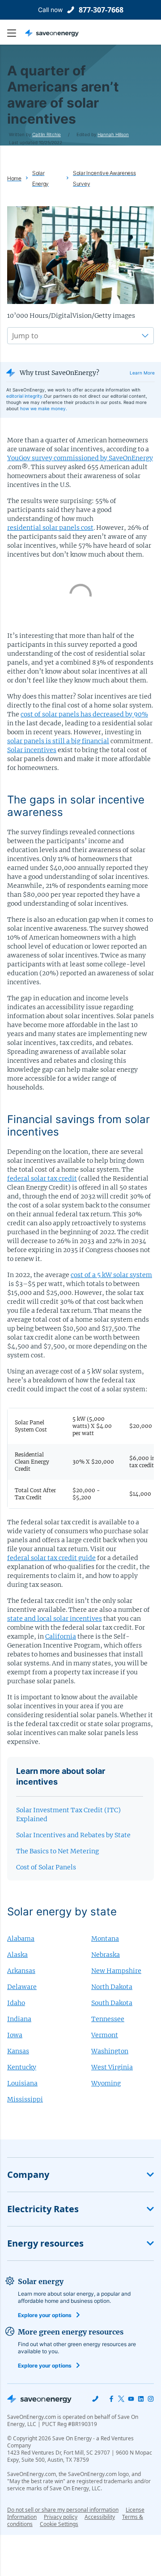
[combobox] (13, 336)
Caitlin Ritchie (47, 134)
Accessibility (100, 2517)
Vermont (105, 2035)
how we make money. (44, 408)
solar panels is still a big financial (58, 741)
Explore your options (45, 2315)
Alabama (21, 1939)
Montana (105, 1939)
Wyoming (106, 2083)
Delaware (22, 1987)
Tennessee (108, 2019)
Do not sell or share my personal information (63, 2510)
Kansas (18, 2051)
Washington (110, 2051)
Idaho (16, 2003)
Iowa (15, 2035)
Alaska (17, 1955)
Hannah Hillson (113, 134)
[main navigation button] (16, 33)
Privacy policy (61, 2517)
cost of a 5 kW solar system (111, 1275)
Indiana (19, 2019)
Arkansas (21, 1971)
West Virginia (112, 2067)
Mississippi (25, 2099)
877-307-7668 (101, 10)
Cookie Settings (59, 2524)
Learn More (142, 373)
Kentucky (22, 2067)
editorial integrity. (25, 396)
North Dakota (112, 1987)
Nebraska (106, 1955)
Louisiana (22, 2083)
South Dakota (112, 2003)
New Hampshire (116, 1971)
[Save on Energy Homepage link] (52, 33)
